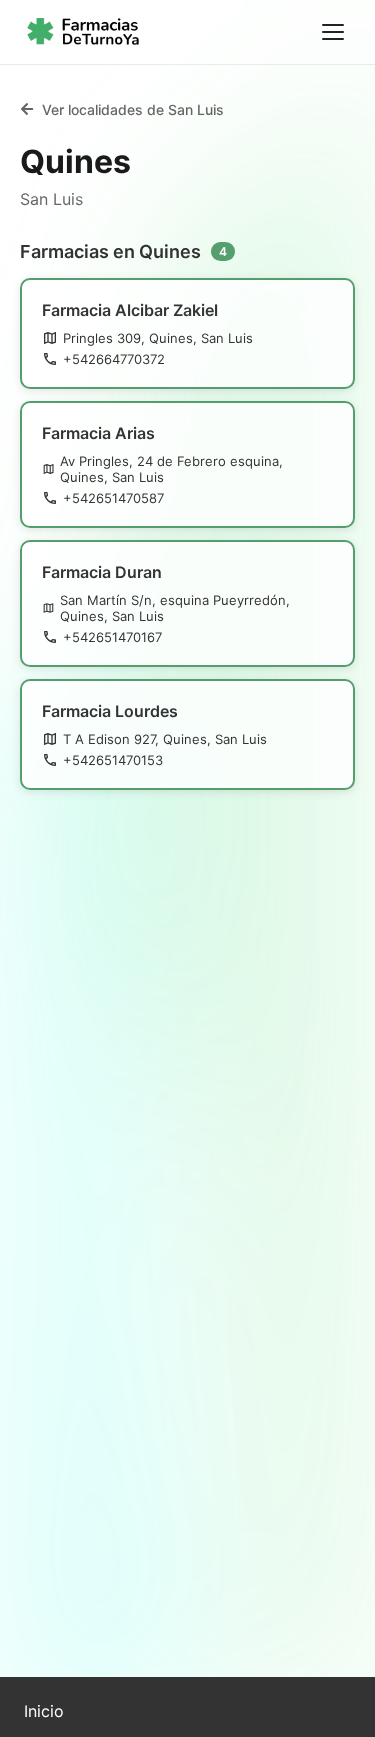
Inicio (44, 1711)
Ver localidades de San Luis (133, 109)
